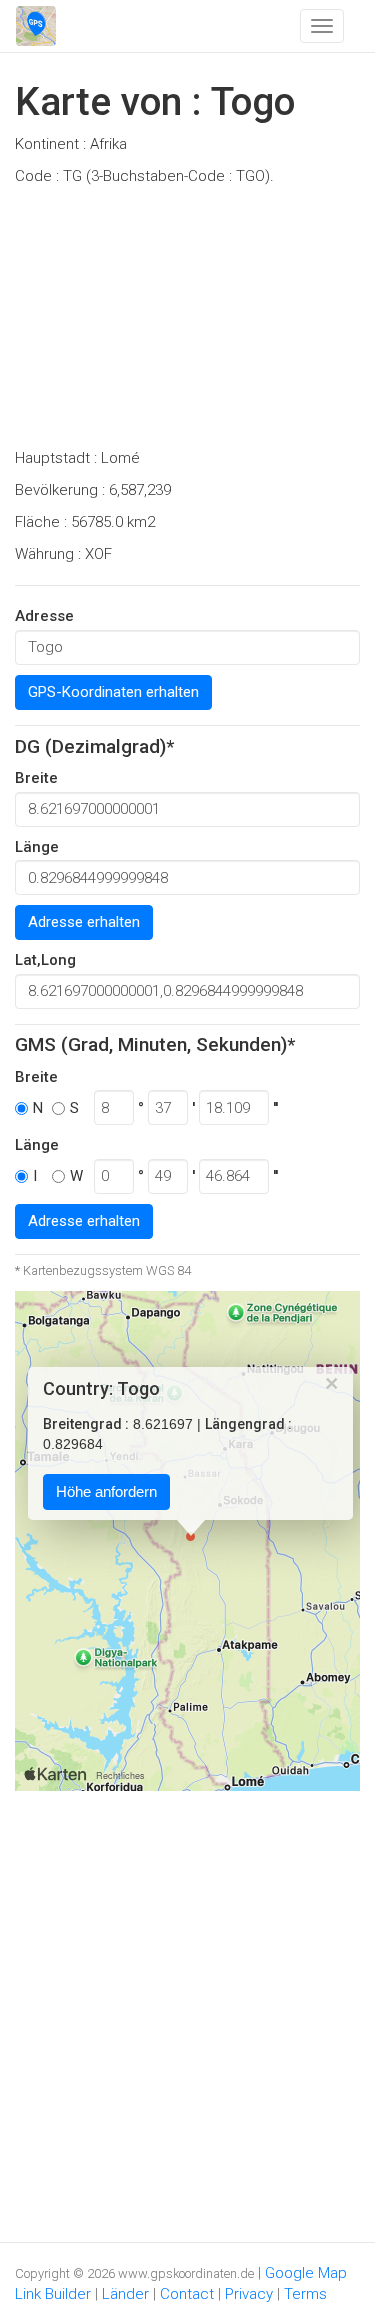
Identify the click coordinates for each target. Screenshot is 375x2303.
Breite (36, 778)
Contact (187, 2294)
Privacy (249, 2294)
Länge (37, 847)
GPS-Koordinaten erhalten (113, 692)
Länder (125, 2294)
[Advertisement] (187, 323)
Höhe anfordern (106, 1492)
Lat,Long (45, 960)
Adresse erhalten (84, 922)
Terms (305, 2294)
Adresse (44, 616)
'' (275, 1108)
